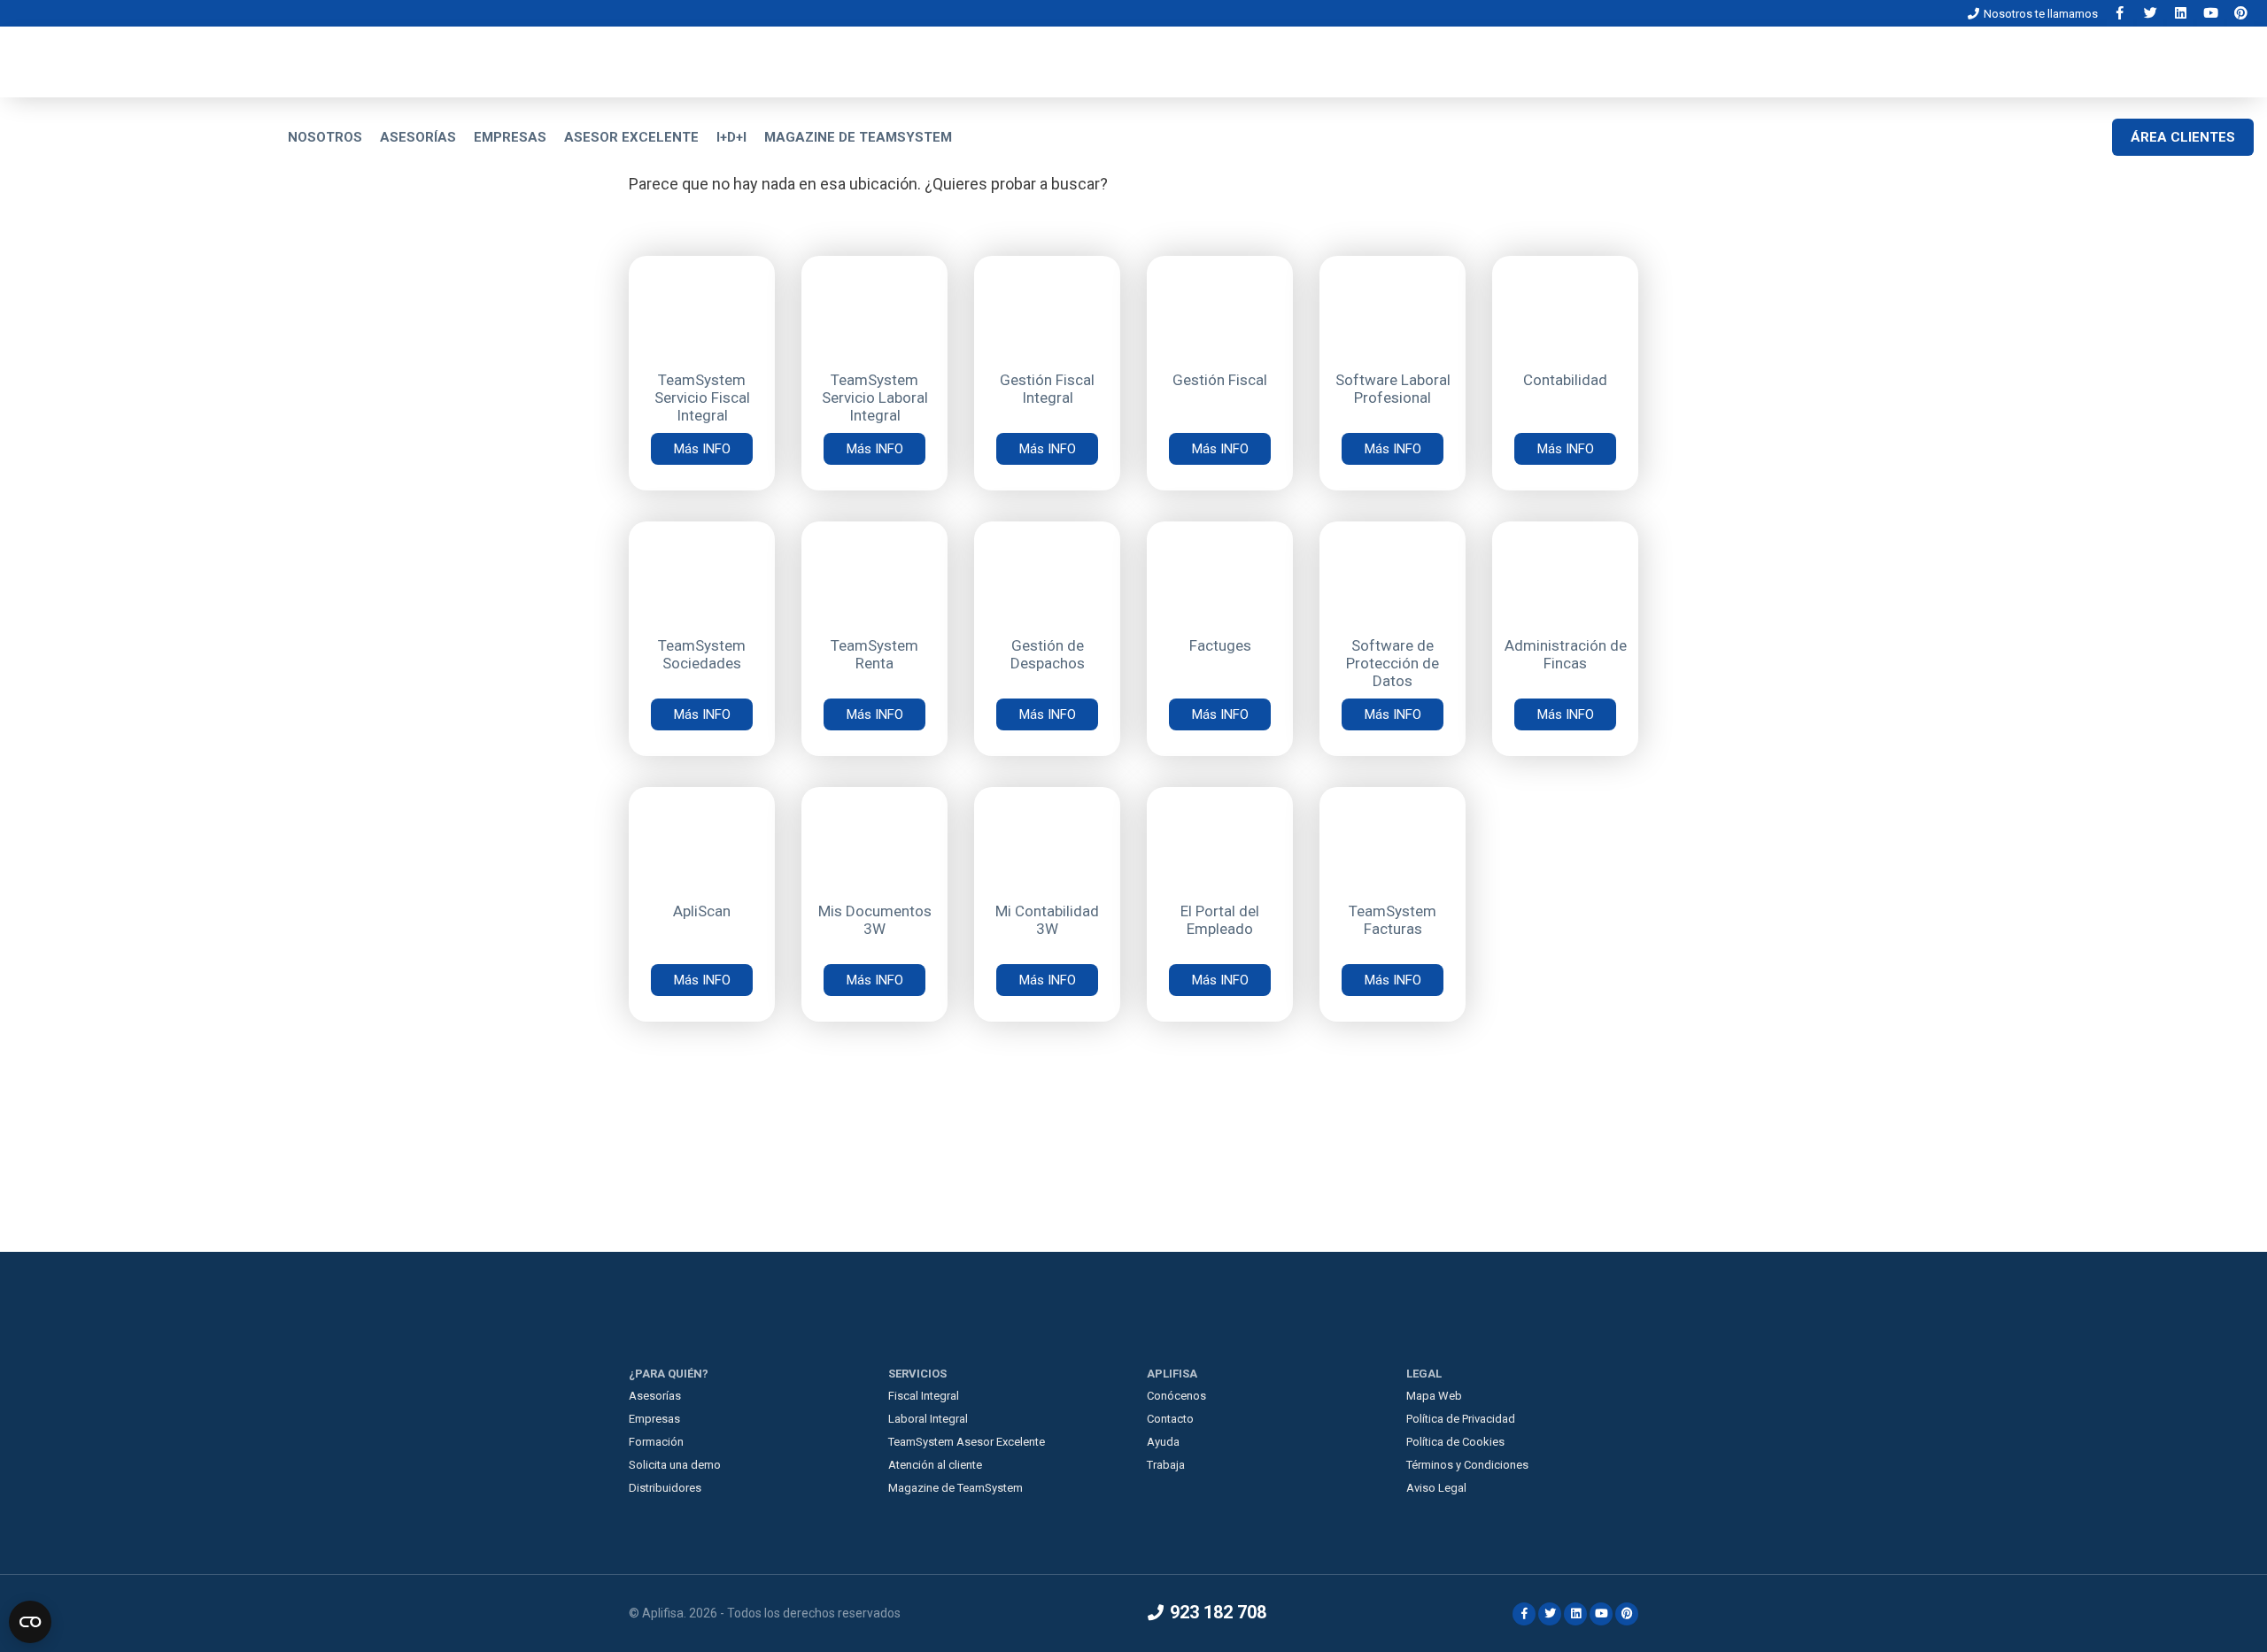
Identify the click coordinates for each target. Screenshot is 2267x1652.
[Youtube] (2212, 12)
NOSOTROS (325, 137)
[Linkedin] (2182, 12)
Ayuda (1163, 1442)
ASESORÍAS (418, 137)
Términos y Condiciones (1467, 1465)
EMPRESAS (510, 137)
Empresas (654, 1419)
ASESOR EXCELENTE (631, 137)
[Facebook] (2122, 12)
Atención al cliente (935, 1465)
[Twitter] (2152, 12)
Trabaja (1166, 1465)
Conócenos (1176, 1396)
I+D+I (731, 137)
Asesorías (655, 1396)
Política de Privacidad (1461, 1419)
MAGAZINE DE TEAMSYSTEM (858, 137)
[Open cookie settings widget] (30, 1622)
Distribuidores (665, 1488)
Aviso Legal (1436, 1488)
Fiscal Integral (924, 1396)
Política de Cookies (1455, 1442)
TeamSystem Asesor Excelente (967, 1442)
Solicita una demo (675, 1465)
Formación (656, 1442)
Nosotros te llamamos (2039, 14)
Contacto (1170, 1419)
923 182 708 (1216, 1612)
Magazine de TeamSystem (956, 1488)
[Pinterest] (2240, 12)
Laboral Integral (928, 1419)
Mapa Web (1434, 1396)
